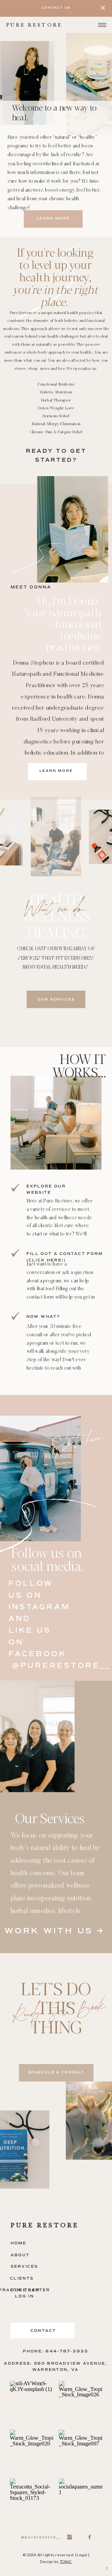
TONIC (66, 2561)
